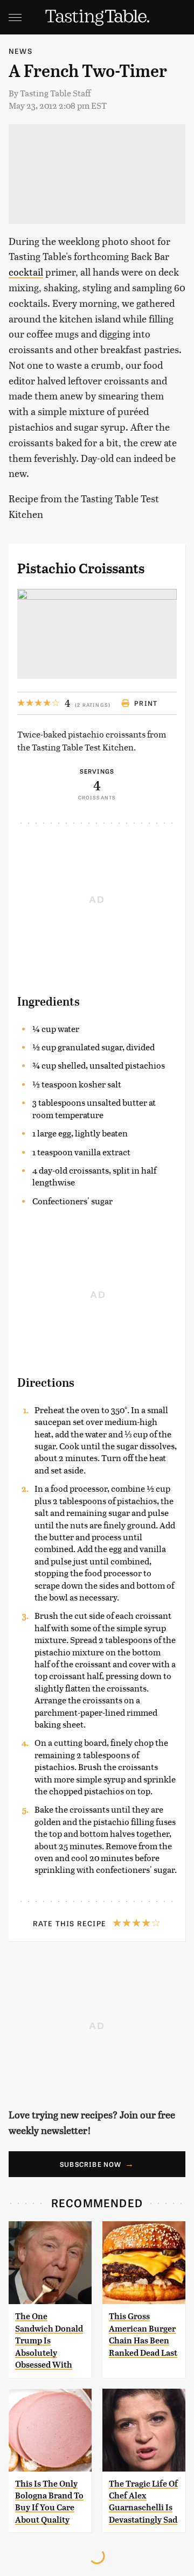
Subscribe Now (91, 2164)
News (20, 51)
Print (146, 703)
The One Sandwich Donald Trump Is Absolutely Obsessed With (49, 2340)
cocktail (26, 272)
